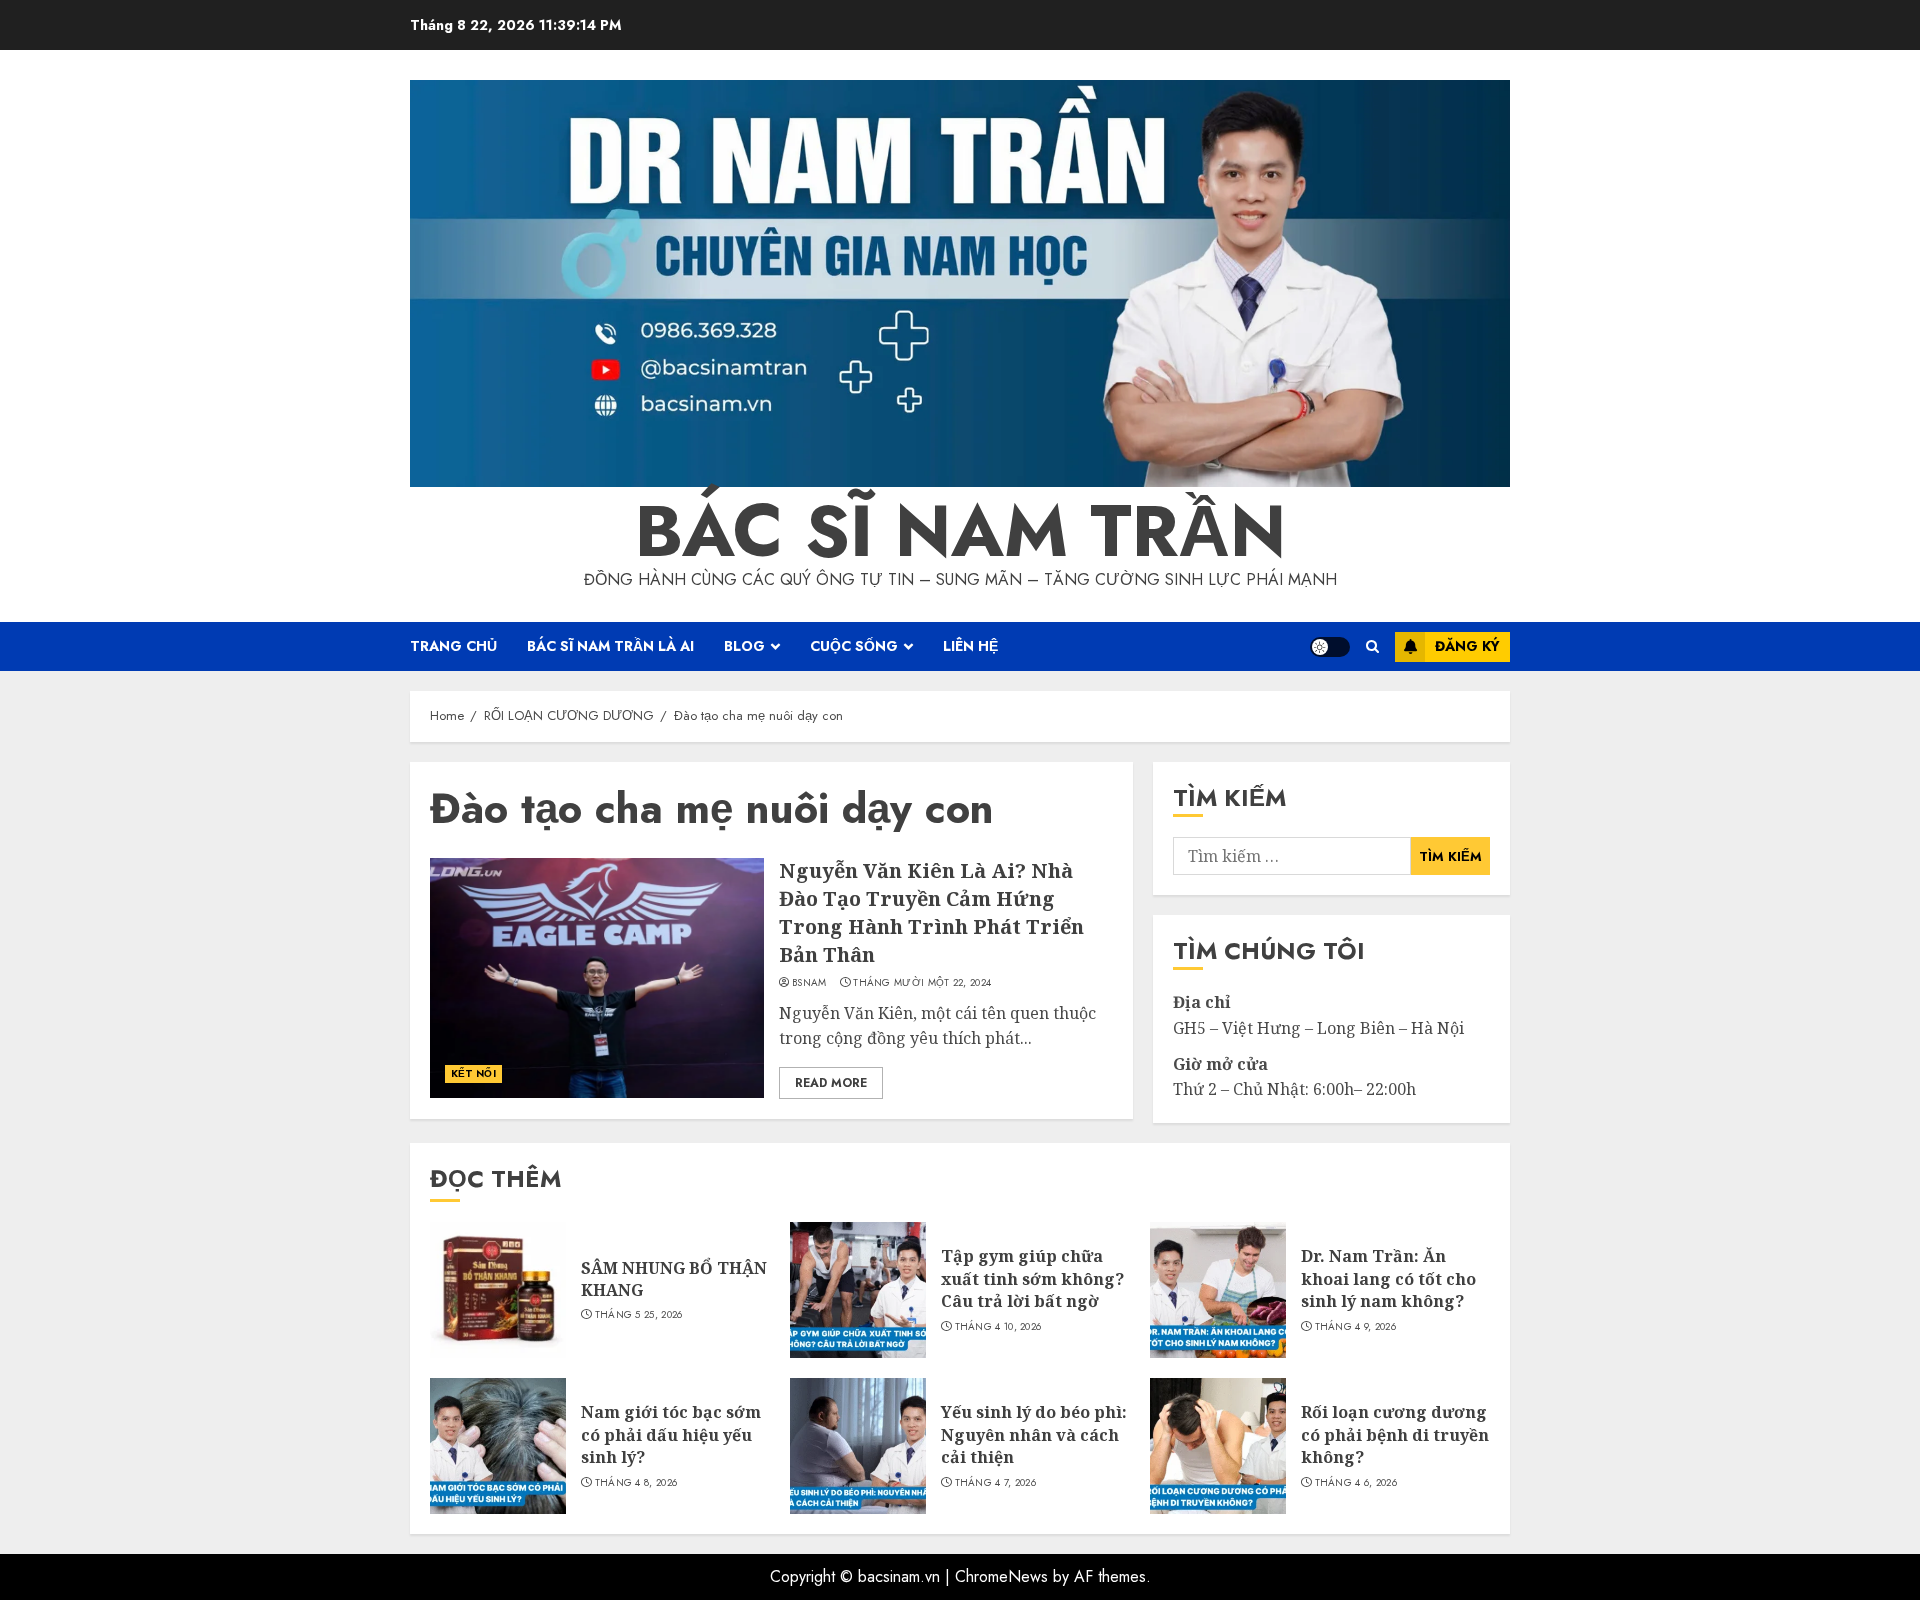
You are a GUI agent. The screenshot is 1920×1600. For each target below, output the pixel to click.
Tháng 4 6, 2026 (1356, 1483)
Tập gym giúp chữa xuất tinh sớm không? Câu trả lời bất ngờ (1032, 1278)
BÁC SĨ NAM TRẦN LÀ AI (610, 646)
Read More (831, 1083)
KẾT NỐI (473, 1073)
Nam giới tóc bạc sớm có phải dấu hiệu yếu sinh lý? (671, 1434)
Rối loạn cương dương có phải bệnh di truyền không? (1395, 1434)
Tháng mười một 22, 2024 (922, 983)
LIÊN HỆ (970, 646)
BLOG (744, 646)
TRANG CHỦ (453, 646)
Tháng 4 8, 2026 (636, 1483)
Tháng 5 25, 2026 (639, 1315)
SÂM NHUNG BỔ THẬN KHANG (674, 1279)
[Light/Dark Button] (1330, 647)
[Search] (1372, 646)
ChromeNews (1001, 1576)
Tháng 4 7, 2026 (996, 1483)
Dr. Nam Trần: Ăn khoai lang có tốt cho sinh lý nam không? (1388, 1278)
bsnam (809, 983)
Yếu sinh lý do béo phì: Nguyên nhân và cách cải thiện (1034, 1434)
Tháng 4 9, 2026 (1356, 1327)
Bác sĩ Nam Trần (960, 531)
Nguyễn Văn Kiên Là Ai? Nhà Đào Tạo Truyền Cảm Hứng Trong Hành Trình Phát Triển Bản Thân (931, 912)
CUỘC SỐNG (854, 646)
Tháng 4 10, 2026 (998, 1327)
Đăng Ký (1467, 646)
